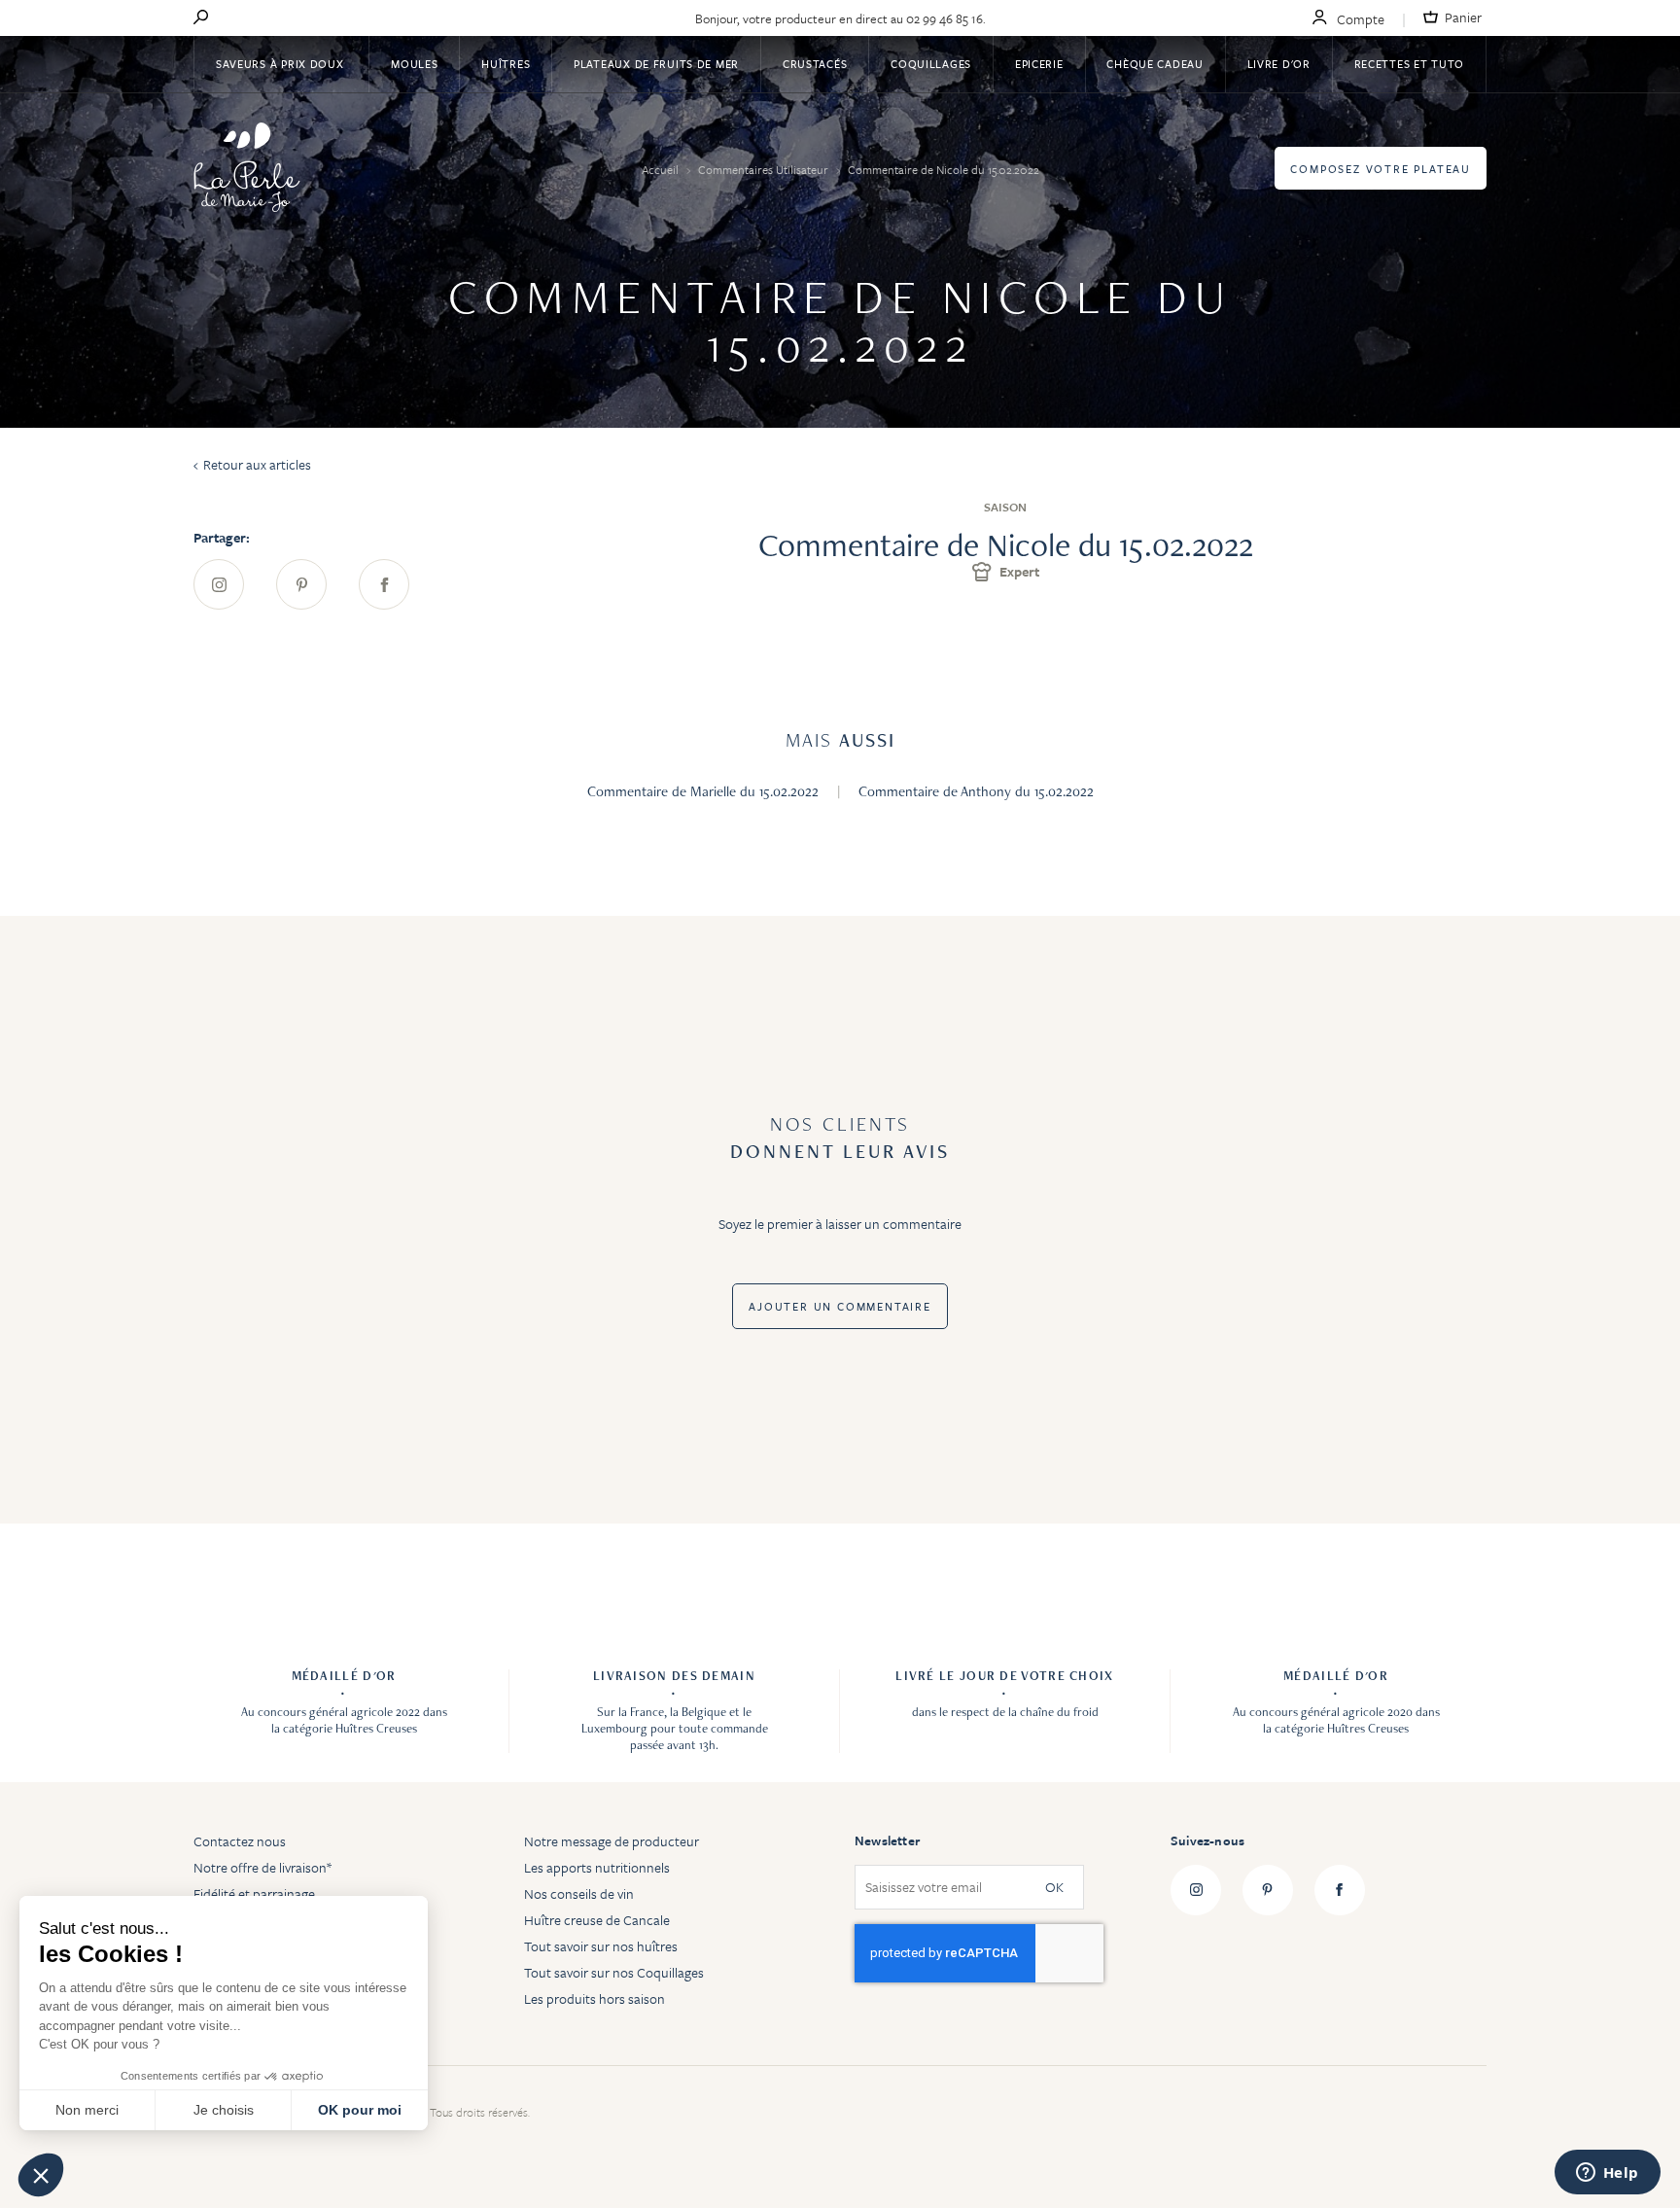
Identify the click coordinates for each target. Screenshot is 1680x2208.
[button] (41, 2175)
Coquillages (931, 64)
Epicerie (1039, 64)
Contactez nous (240, 1841)
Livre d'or (1279, 64)
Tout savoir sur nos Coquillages (614, 1972)
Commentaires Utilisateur (765, 169)
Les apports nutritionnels (597, 1867)
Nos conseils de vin (579, 1893)
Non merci (87, 2110)
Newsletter (887, 1840)
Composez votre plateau (1381, 169)
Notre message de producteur (612, 1841)
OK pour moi (360, 2110)
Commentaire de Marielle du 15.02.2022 (705, 791)
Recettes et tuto (1410, 64)
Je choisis (224, 2110)
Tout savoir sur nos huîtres (601, 1946)
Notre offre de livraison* (262, 1867)
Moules (414, 64)
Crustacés (815, 64)
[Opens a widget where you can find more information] (1607, 2174)
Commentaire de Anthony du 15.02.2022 (976, 791)
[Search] (201, 18)
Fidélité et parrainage (254, 1893)
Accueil (662, 169)
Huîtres (506, 64)
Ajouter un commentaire (840, 1306)
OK (1054, 1888)
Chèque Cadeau (1155, 64)
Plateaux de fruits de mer (656, 64)
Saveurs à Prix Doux (281, 64)
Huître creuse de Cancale (597, 1920)
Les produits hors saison (595, 1998)
